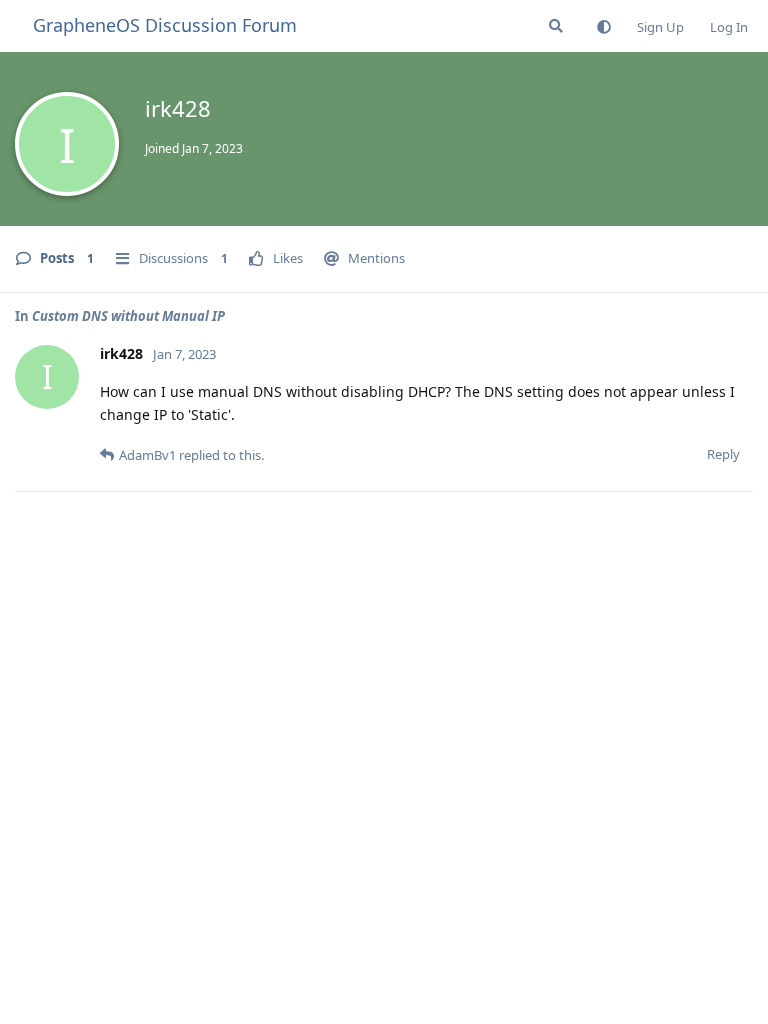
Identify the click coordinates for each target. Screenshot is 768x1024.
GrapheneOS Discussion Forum (165, 25)
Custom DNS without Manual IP (128, 316)
